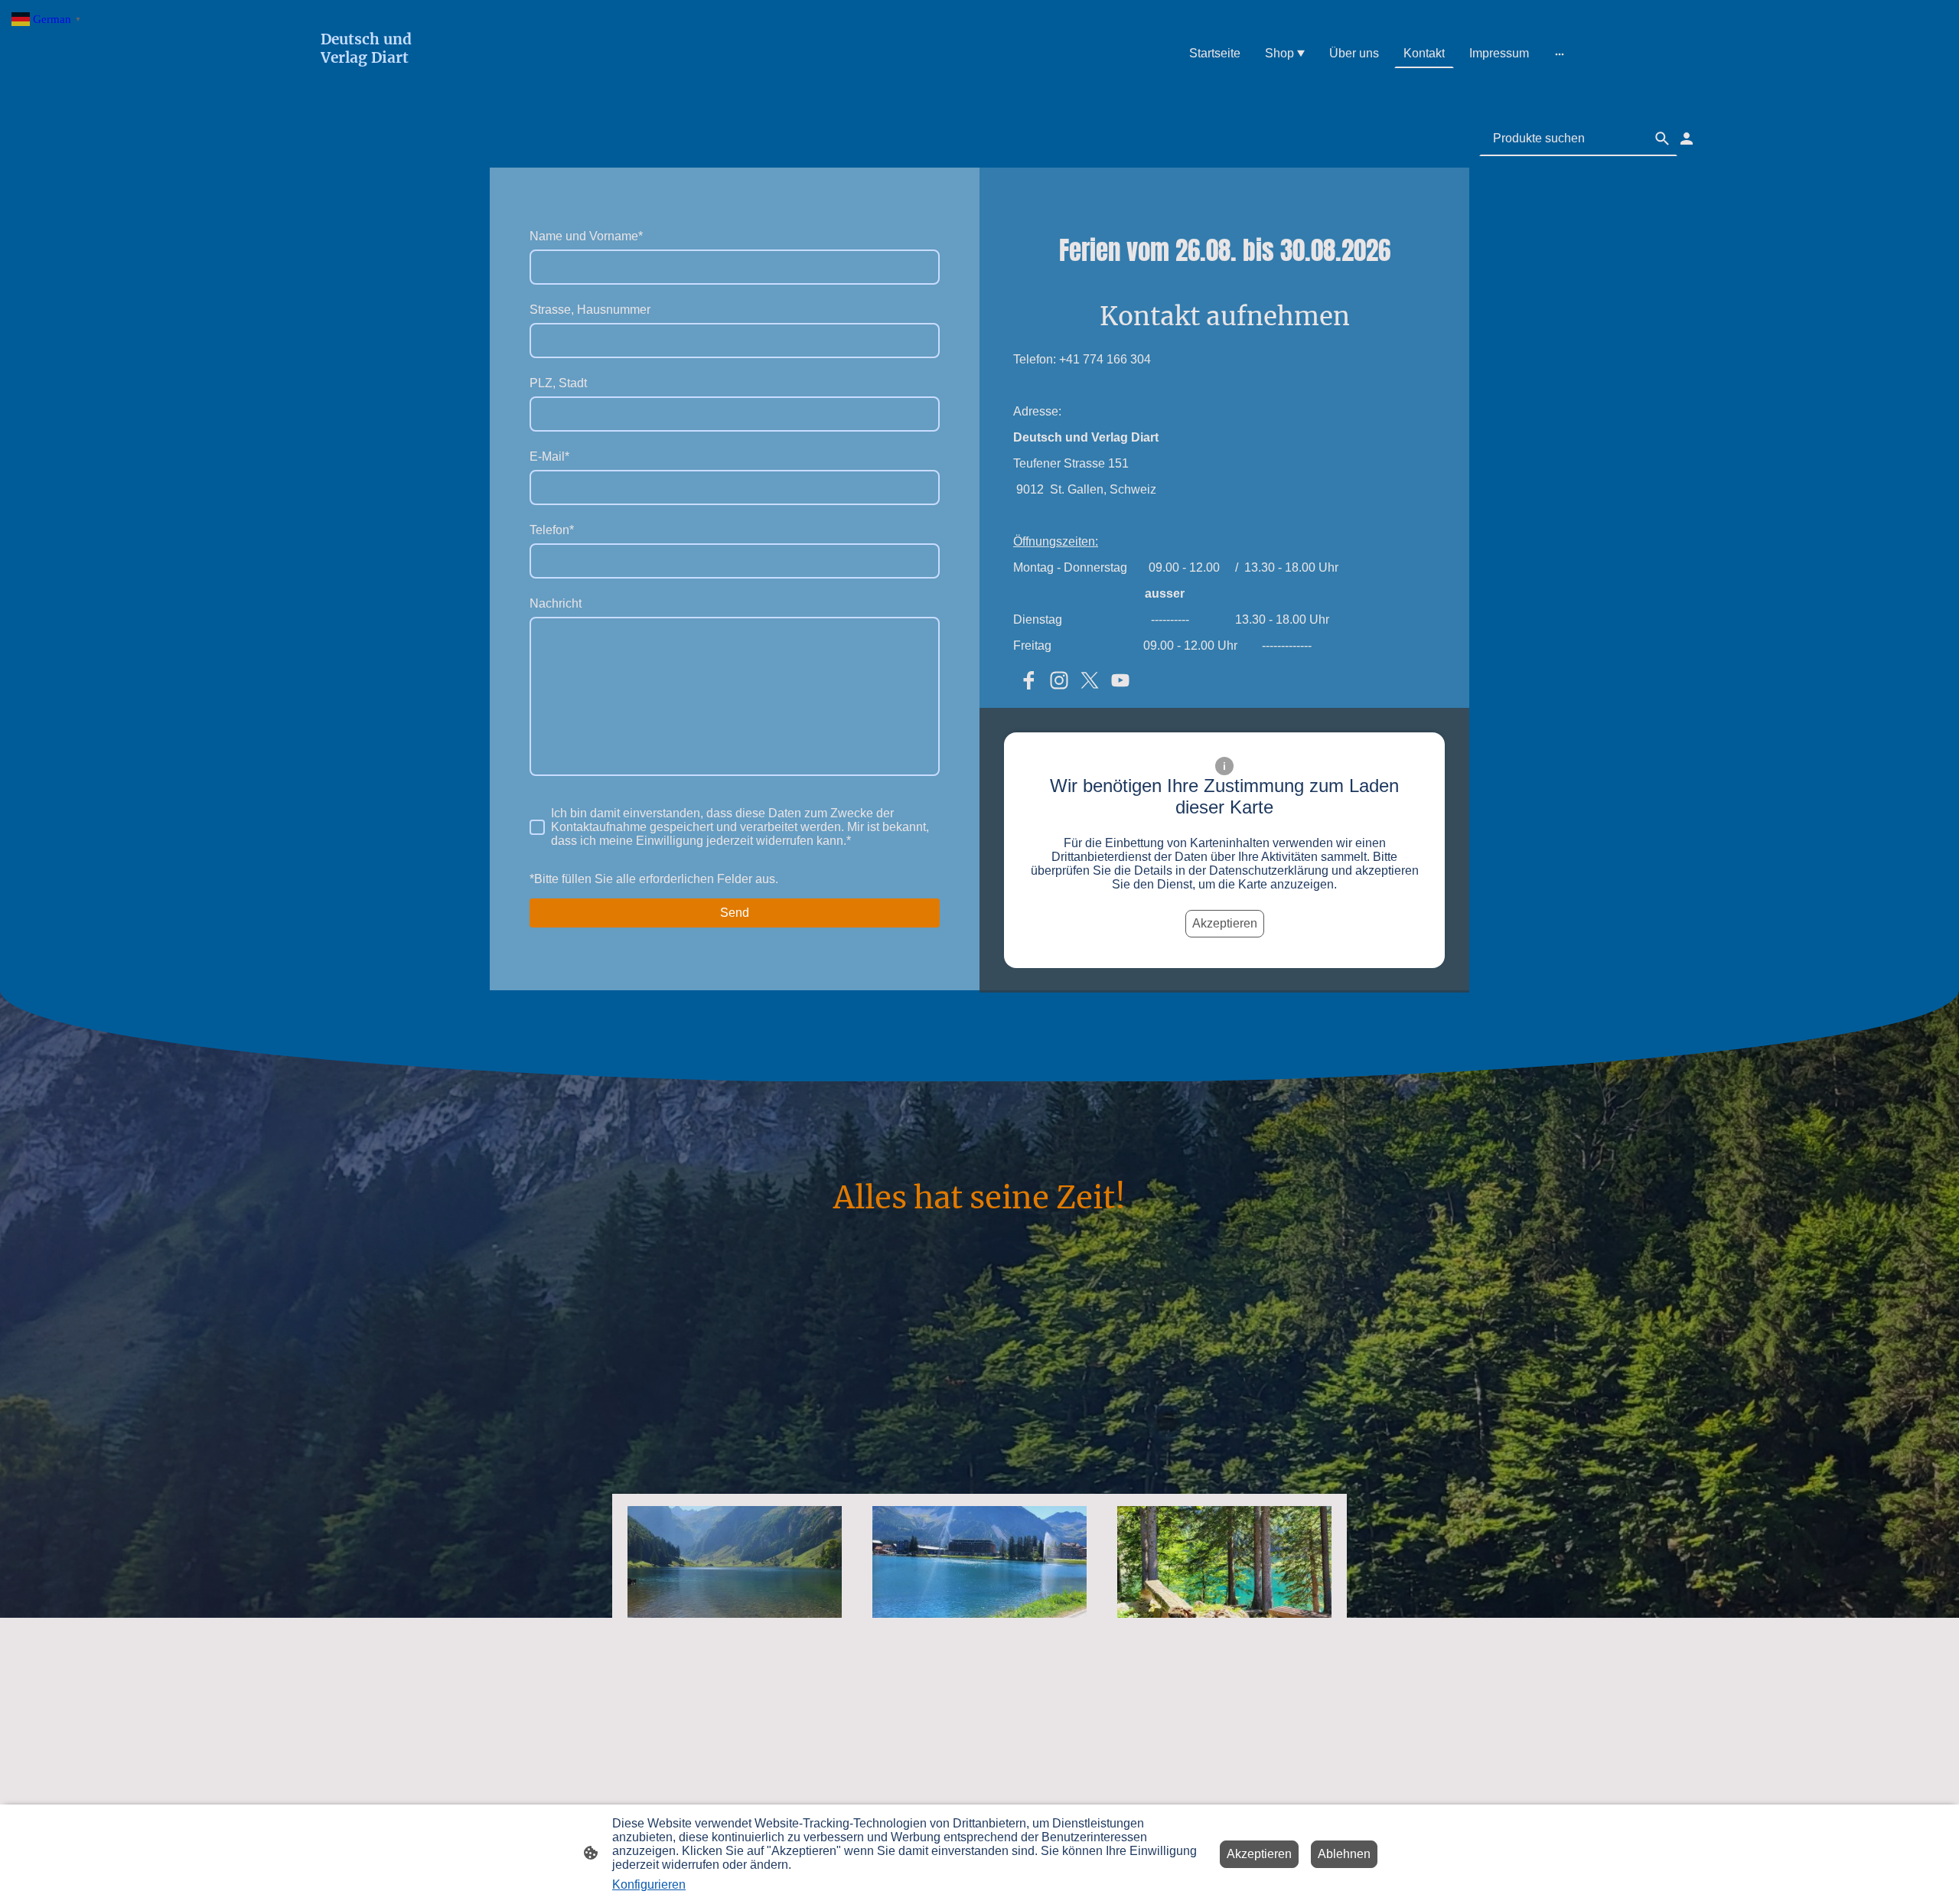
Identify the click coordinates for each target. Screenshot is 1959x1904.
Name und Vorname (586, 236)
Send (735, 913)
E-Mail (549, 456)
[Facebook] (1028, 680)
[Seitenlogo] (378, 89)
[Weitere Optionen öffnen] (1560, 54)
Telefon (552, 530)
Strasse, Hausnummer (590, 310)
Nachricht (556, 603)
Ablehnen (1344, 1854)
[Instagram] (1059, 680)
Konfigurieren (649, 1884)
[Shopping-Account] (1687, 139)
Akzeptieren (1225, 923)
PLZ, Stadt (558, 383)
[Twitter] (1090, 680)
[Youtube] (1120, 680)
